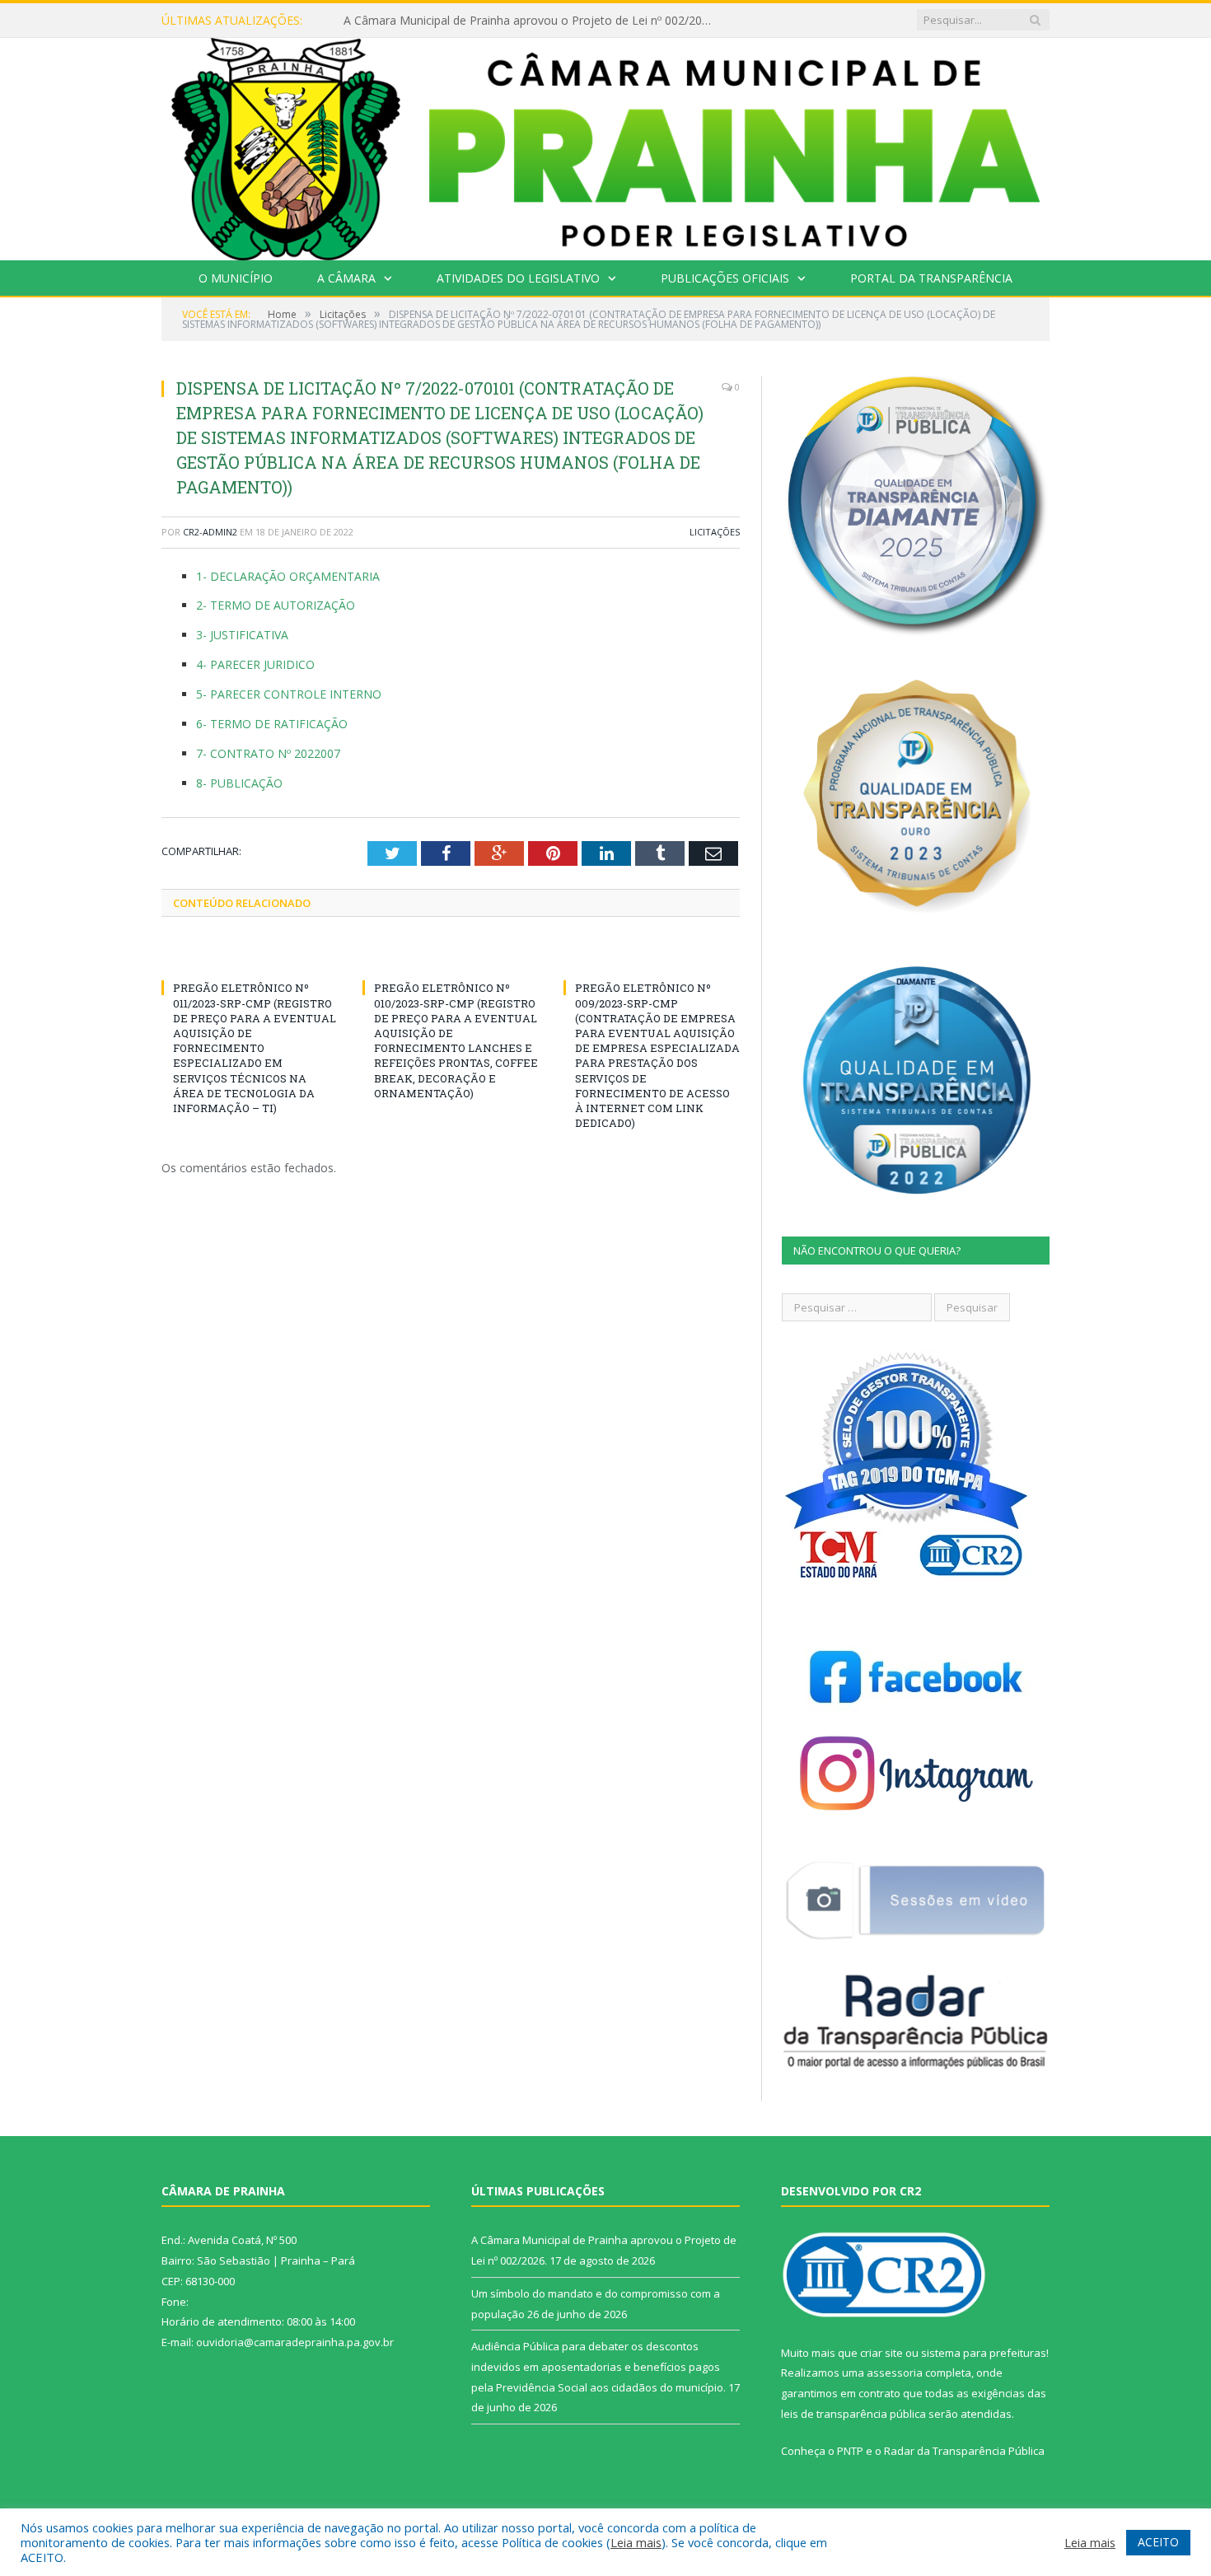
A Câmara (346, 278)
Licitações (715, 532)
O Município (236, 278)
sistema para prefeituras (984, 2353)
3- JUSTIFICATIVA (242, 635)
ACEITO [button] (1158, 2542)
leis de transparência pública (853, 2414)
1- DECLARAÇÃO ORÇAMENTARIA (288, 576)
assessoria (895, 2373)
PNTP (850, 2451)
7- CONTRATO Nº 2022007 (268, 753)
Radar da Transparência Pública (964, 2451)
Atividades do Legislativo (518, 278)
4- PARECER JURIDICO (255, 664)
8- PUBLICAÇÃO (239, 783)
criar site (881, 2353)
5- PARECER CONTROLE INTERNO (289, 694)
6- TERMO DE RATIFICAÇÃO (272, 724)
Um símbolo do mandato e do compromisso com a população (511, 21)
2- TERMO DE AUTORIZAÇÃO (276, 605)
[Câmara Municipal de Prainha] (605, 145)
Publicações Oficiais (725, 278)
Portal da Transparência (931, 278)
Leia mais (636, 2542)
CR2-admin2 (210, 532)
